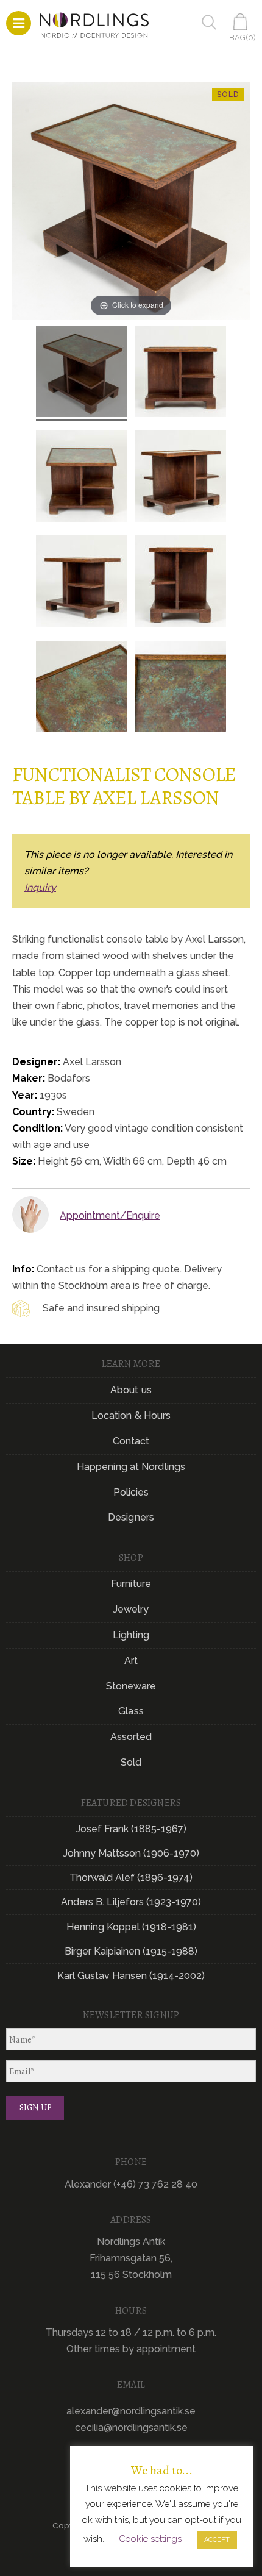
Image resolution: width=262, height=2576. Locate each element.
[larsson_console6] (82, 583)
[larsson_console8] (82, 688)
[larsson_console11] (180, 688)
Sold (131, 1762)
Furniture (131, 1584)
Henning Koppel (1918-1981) (131, 1927)
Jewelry (131, 1609)
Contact (131, 1441)
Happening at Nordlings (131, 1467)
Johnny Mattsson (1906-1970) (131, 1853)
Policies (131, 1492)
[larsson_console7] (82, 373)
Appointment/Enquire (110, 1215)
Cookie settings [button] (150, 2539)
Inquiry (40, 887)
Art (131, 1661)
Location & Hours (131, 1415)
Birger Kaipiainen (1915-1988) (131, 1951)
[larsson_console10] (180, 583)
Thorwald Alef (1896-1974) (131, 1878)
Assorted (131, 1737)
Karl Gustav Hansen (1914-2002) (131, 1976)
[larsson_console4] (82, 478)
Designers (131, 1517)
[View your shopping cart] (243, 22)
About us (131, 1390)
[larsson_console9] (180, 478)
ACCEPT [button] (217, 2540)
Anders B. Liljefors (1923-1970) (131, 1902)
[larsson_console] (180, 373)
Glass (131, 1711)
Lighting (131, 1635)
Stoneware (131, 1686)
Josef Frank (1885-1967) (131, 1829)
